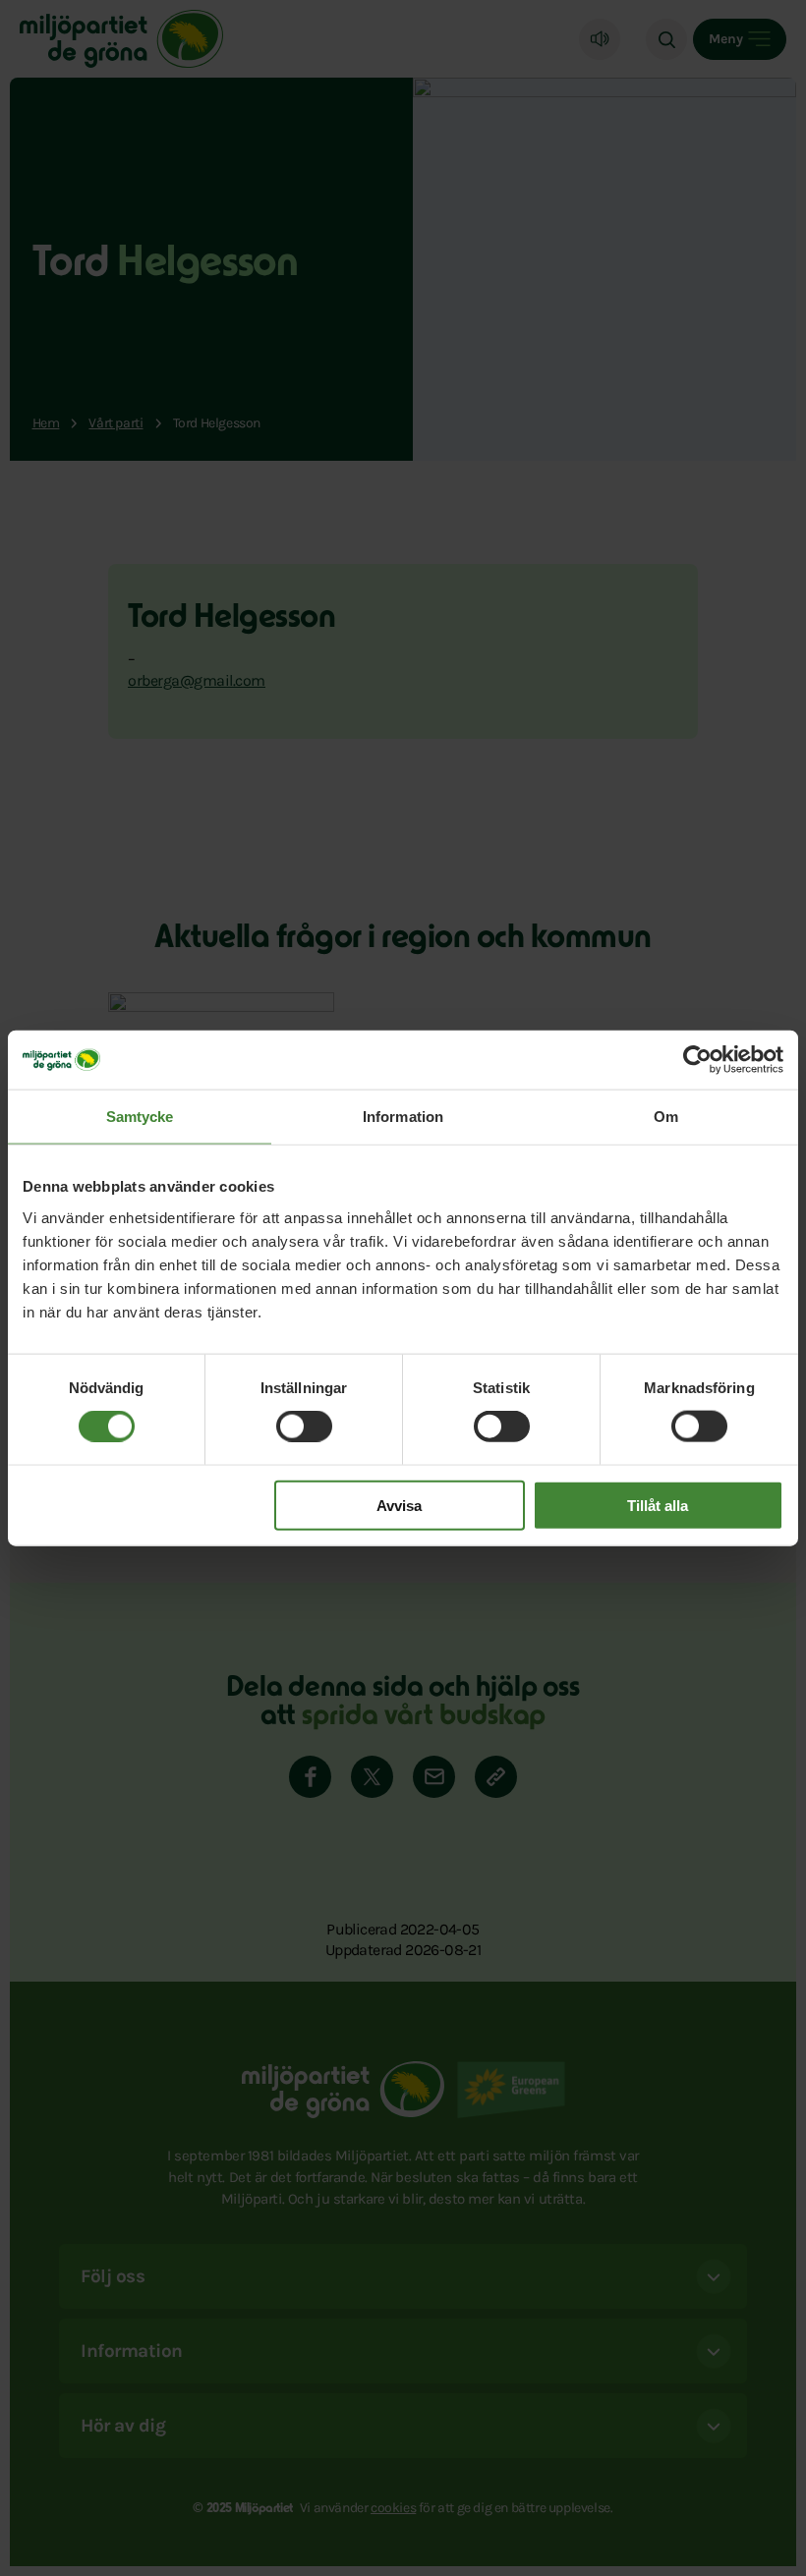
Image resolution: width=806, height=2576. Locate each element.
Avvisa (399, 1505)
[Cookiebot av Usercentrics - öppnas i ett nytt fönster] (697, 1060)
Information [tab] (403, 1117)
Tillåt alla (658, 1505)
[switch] (304, 1427)
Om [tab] (666, 1117)
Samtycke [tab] (140, 1117)
